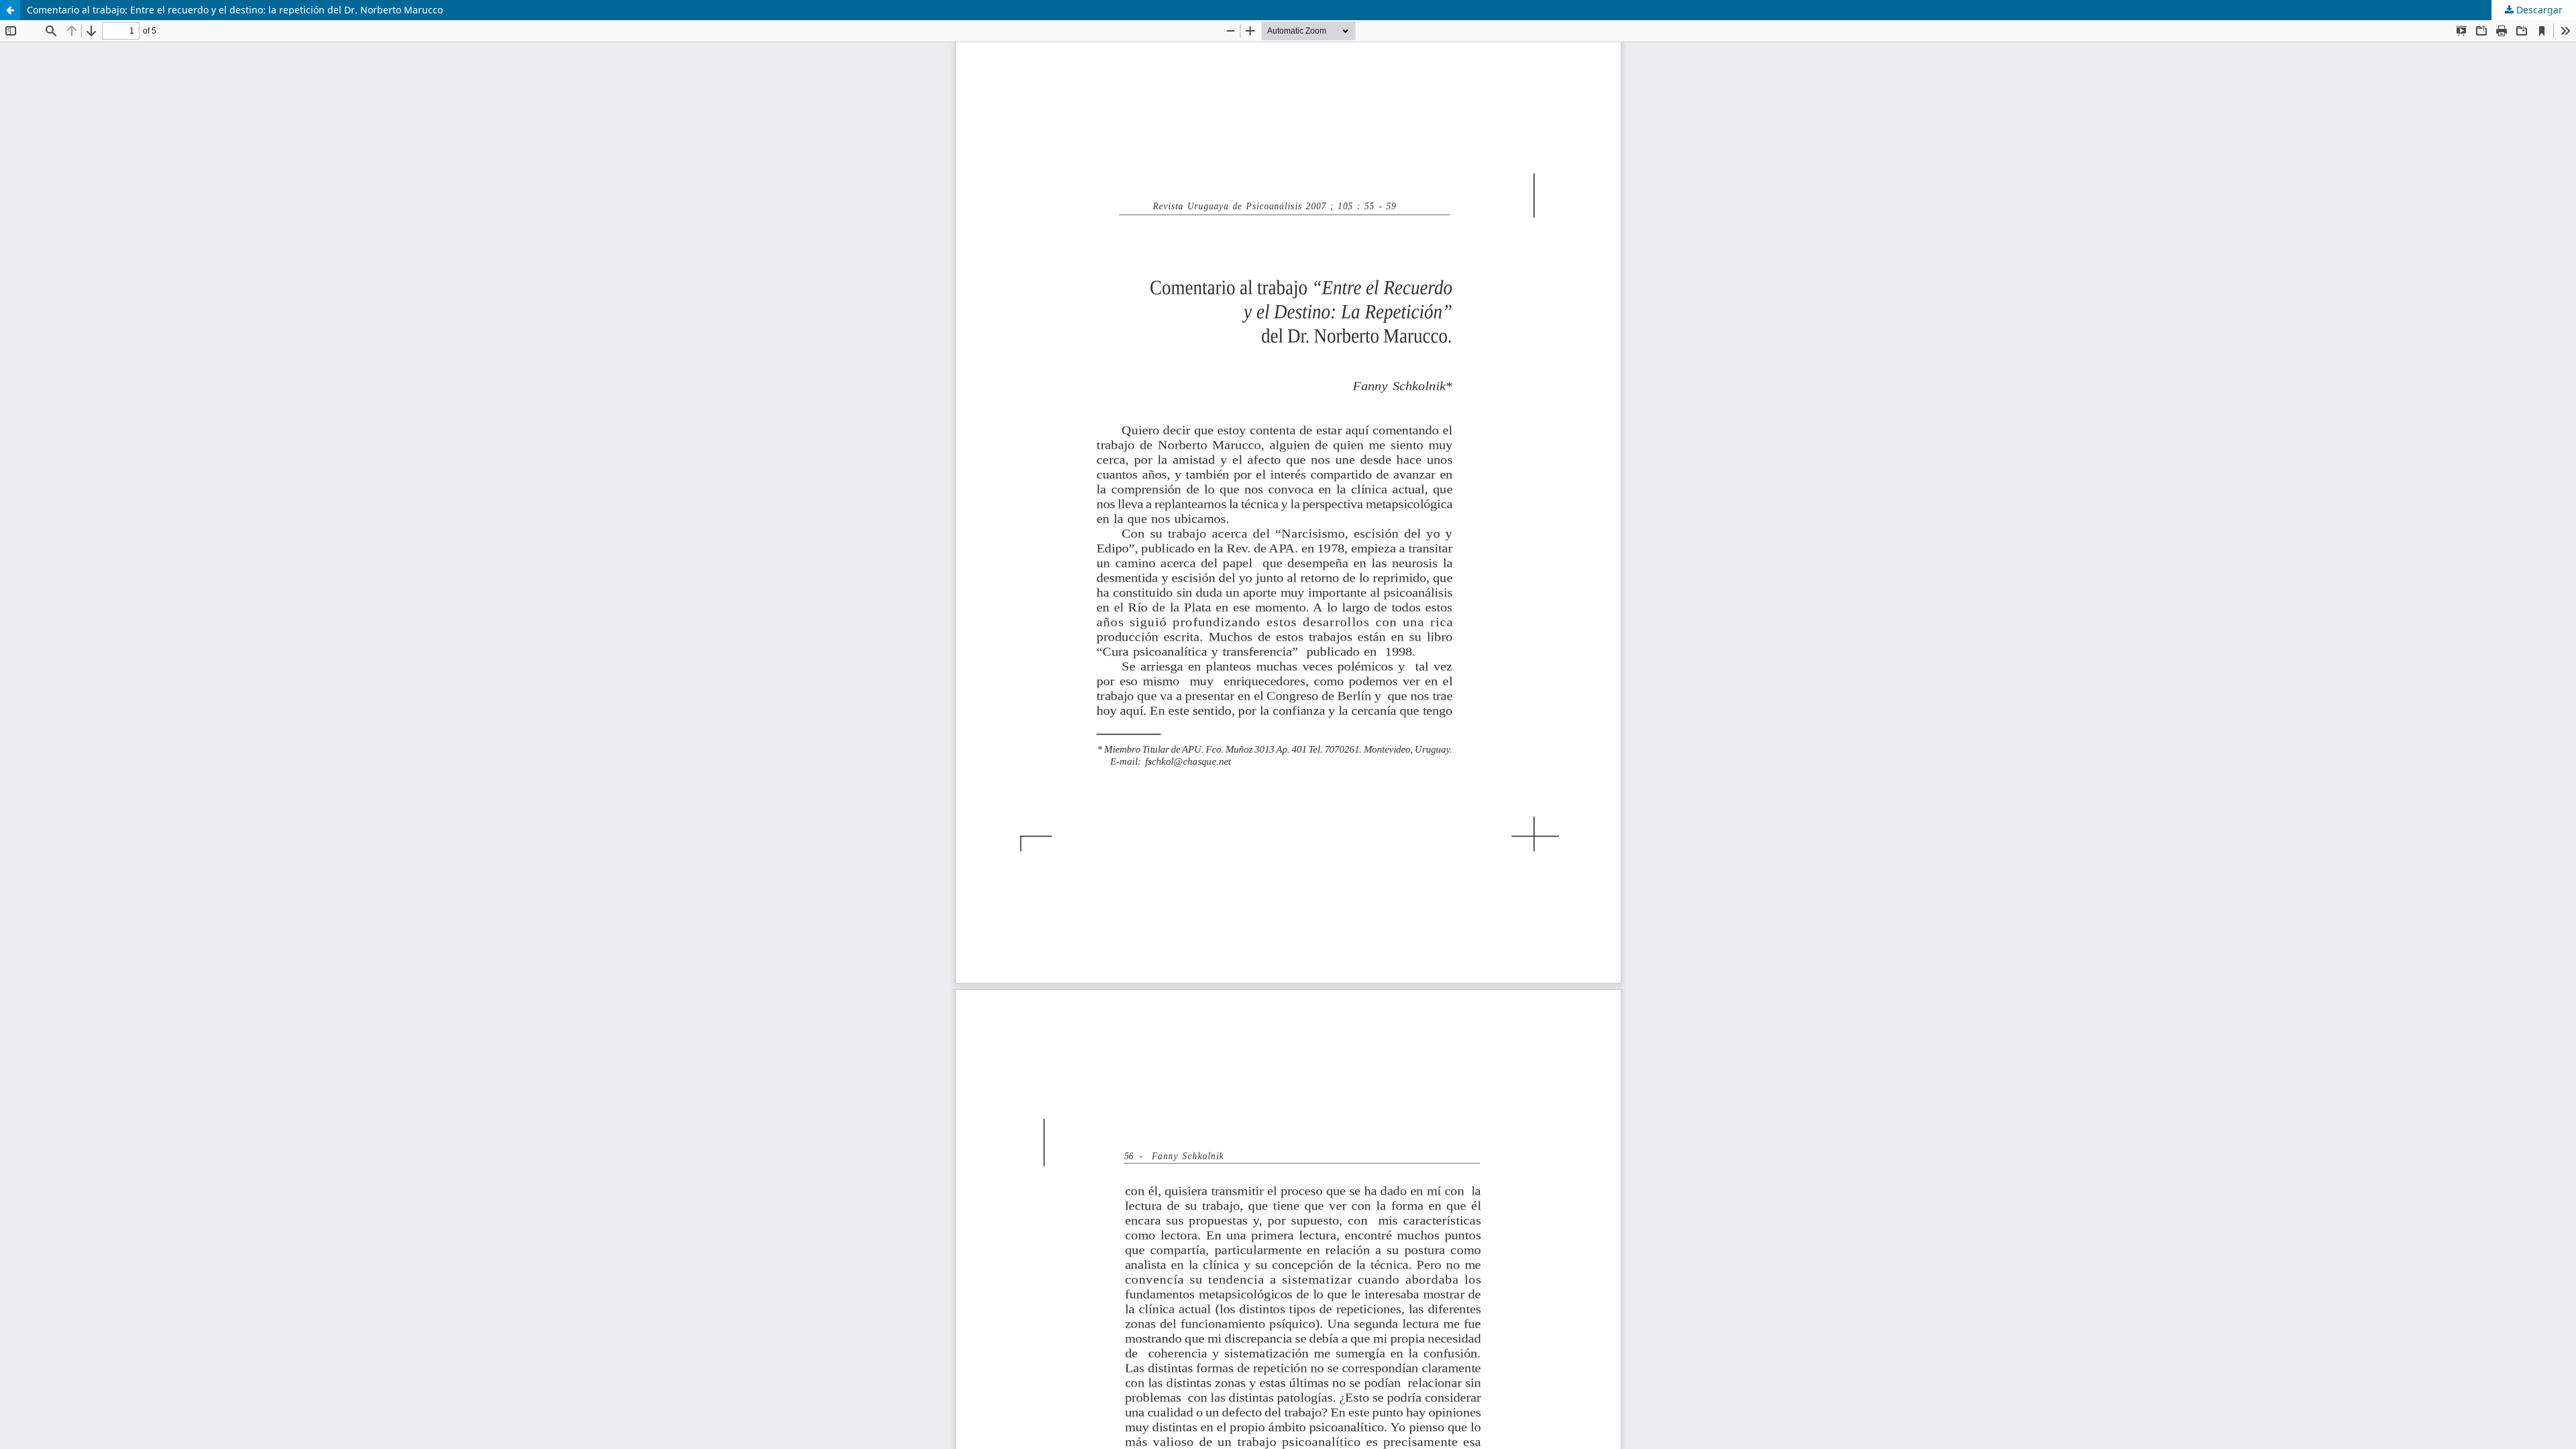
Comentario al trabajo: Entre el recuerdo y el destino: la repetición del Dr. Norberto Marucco (235, 10)
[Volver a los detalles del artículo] (10, 10)
